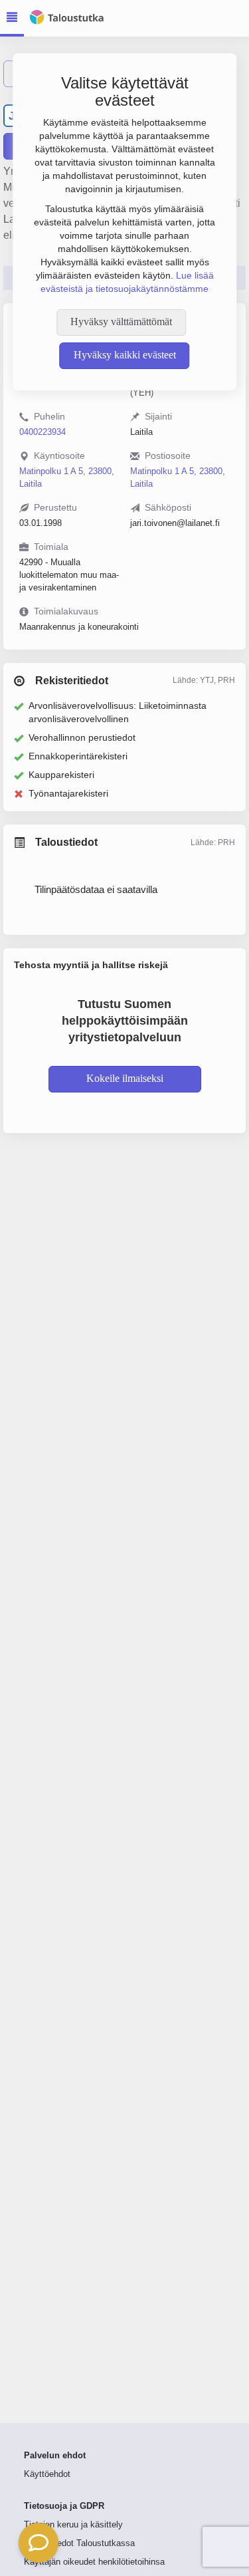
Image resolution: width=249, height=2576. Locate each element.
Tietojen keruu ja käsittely (73, 2525)
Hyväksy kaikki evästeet (125, 355)
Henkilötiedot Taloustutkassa (79, 2543)
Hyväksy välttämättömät (121, 322)
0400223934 (42, 432)
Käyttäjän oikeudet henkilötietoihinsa (94, 2562)
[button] (39, 2543)
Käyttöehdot (47, 2474)
